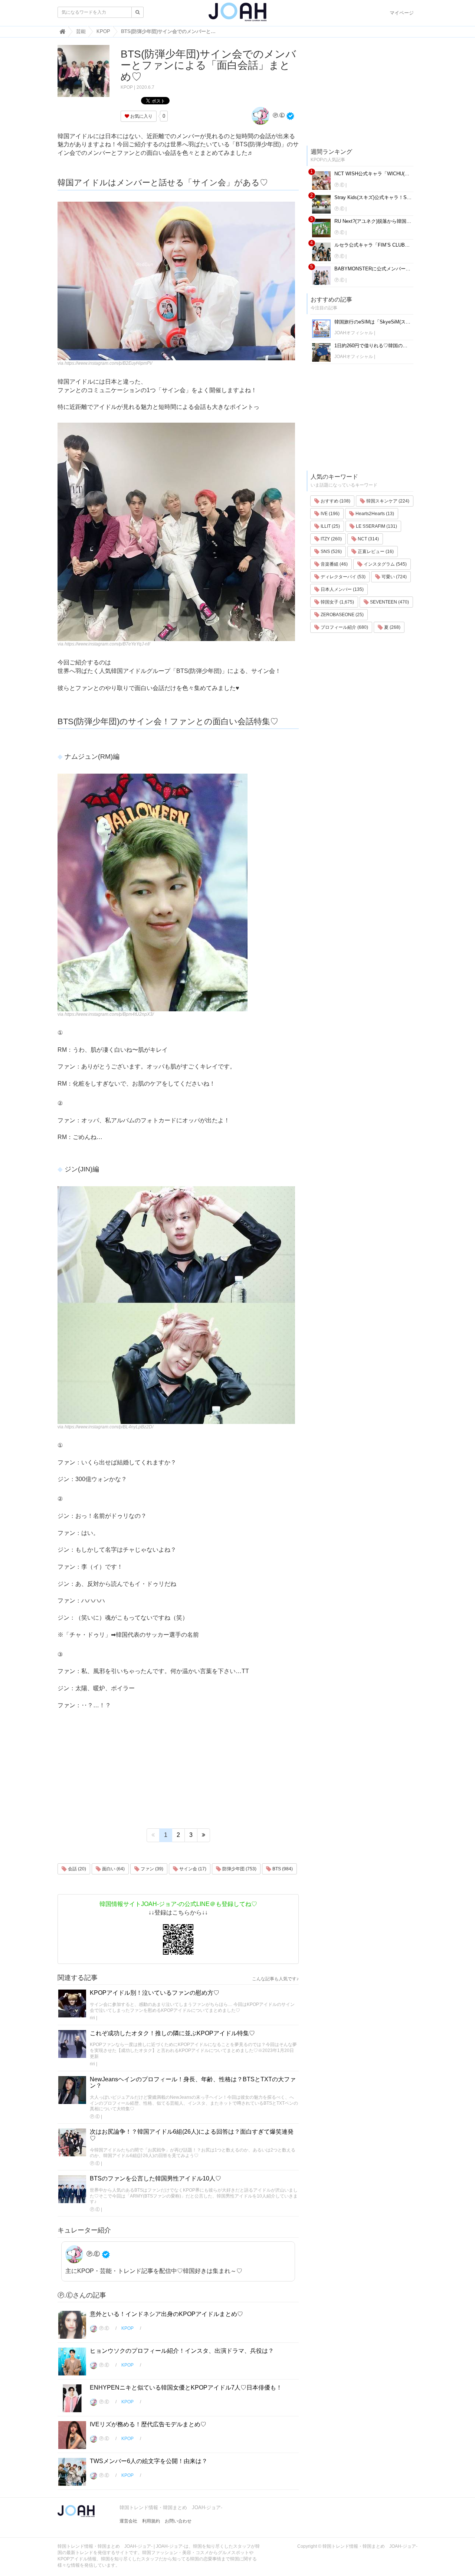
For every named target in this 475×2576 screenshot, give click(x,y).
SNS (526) (331, 552)
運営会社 (128, 2521)
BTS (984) (282, 1869)
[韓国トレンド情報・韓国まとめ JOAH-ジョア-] (237, 15)
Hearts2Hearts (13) (374, 514)
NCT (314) (368, 539)
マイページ (402, 13)
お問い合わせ (178, 2521)
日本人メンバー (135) (342, 589)
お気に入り (141, 116)
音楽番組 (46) (334, 564)
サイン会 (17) (192, 1869)
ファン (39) (151, 1869)
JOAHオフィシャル (354, 333)
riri (92, 2018)
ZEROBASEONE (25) (342, 615)
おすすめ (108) (335, 501)
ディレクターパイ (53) (343, 577)
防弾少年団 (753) (239, 1869)
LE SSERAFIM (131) (376, 526)
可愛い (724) (394, 577)
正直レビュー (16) (375, 552)
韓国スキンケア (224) (387, 501)
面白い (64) (113, 1869)
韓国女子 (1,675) (337, 602)
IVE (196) (330, 514)
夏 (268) (392, 627)
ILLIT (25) (330, 526)
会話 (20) (76, 1869)
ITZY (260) (331, 539)
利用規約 (151, 2521)
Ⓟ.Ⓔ (278, 115)
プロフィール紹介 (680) (344, 627)
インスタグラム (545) (385, 564)
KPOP (127, 87)
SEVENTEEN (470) (389, 602)
